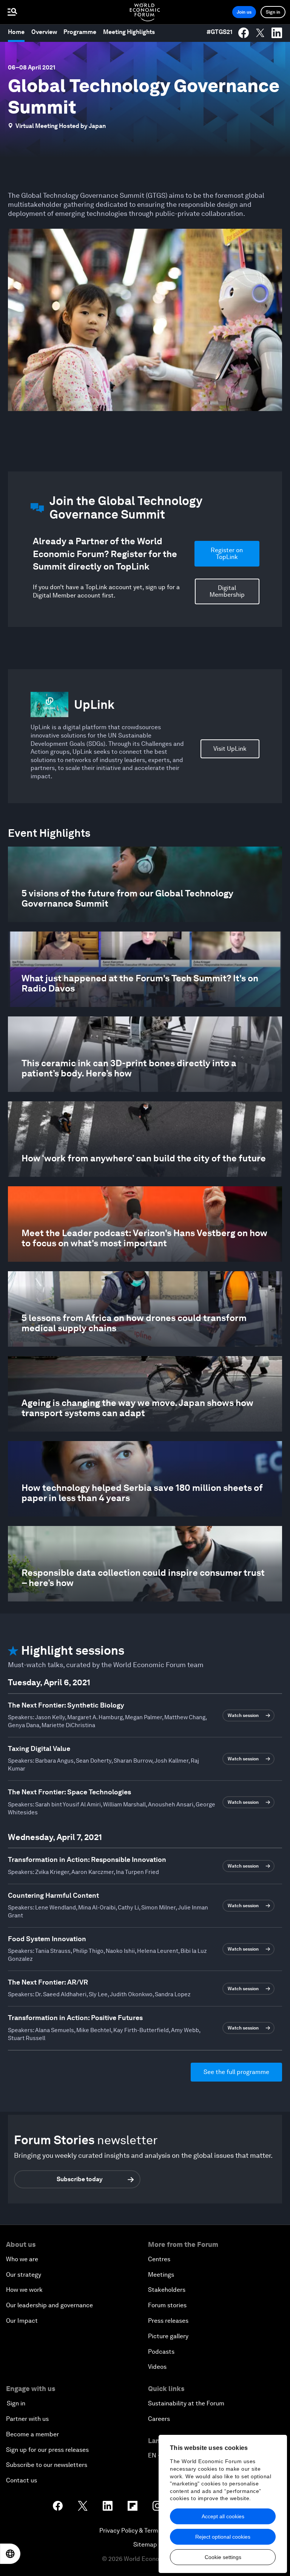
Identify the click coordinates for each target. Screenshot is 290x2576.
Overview (44, 32)
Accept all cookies (223, 2516)
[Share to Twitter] (260, 33)
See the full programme (236, 2072)
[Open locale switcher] (10, 2554)
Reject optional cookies (223, 2537)
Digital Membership (227, 591)
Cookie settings (223, 2557)
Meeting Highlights (129, 32)
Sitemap (145, 2544)
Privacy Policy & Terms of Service (145, 2531)
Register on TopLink (227, 554)
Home (16, 32)
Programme (80, 32)
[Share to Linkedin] (277, 33)
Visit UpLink (230, 749)
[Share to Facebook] (244, 33)
